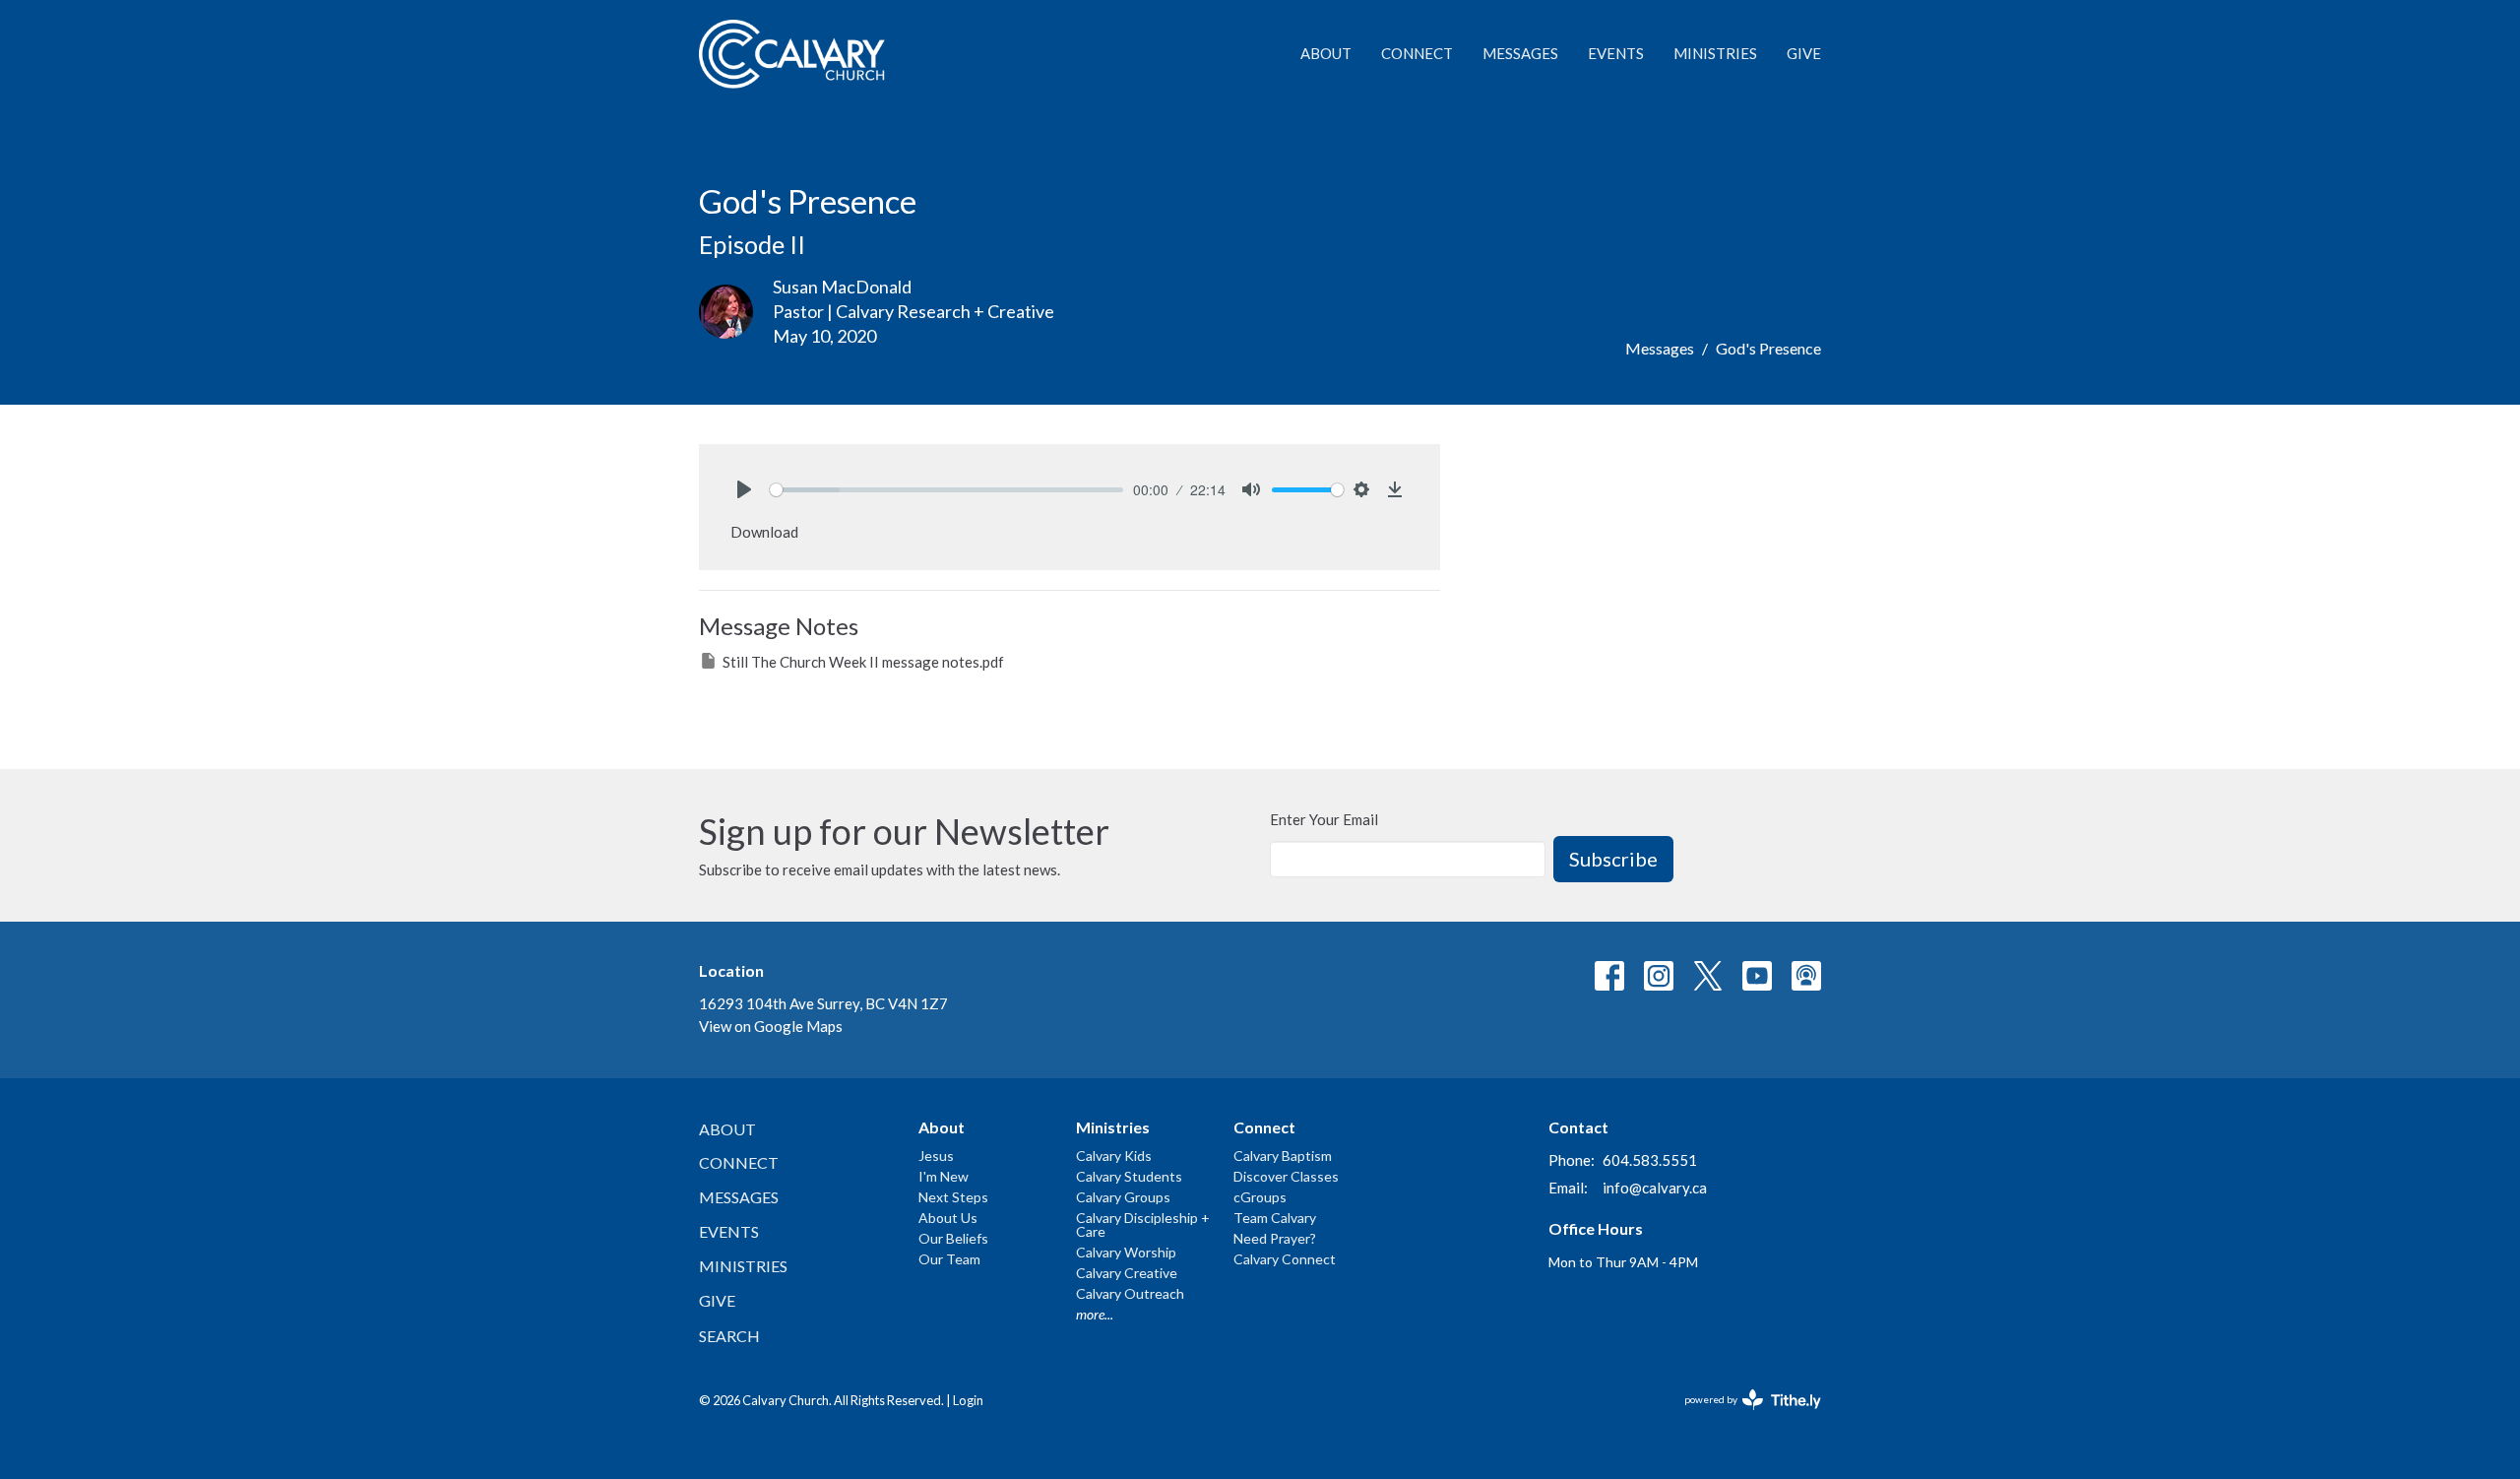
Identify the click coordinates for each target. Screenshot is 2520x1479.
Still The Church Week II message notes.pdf (863, 662)
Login (968, 1400)
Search (729, 1336)
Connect (1417, 53)
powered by (1743, 1416)
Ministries (1715, 53)
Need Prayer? (1275, 1238)
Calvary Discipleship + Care (1143, 1224)
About (1326, 53)
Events (1616, 53)
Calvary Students (1129, 1176)
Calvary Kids (1114, 1156)
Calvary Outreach (1130, 1293)
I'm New (944, 1176)
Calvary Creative (1127, 1273)
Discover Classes (1286, 1176)
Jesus (936, 1156)
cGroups (1260, 1197)
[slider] (946, 490)
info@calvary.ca (1655, 1188)
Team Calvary (1275, 1218)
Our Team (949, 1259)
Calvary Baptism (1283, 1156)
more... (1095, 1314)
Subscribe (1613, 859)
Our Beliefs (953, 1238)
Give (1804, 53)
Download (764, 532)
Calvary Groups (1123, 1197)
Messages (1520, 53)
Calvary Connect (1285, 1259)
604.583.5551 (1650, 1160)
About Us (948, 1218)
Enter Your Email (1324, 819)
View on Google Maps (771, 1026)
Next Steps (953, 1197)
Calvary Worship (1126, 1252)
